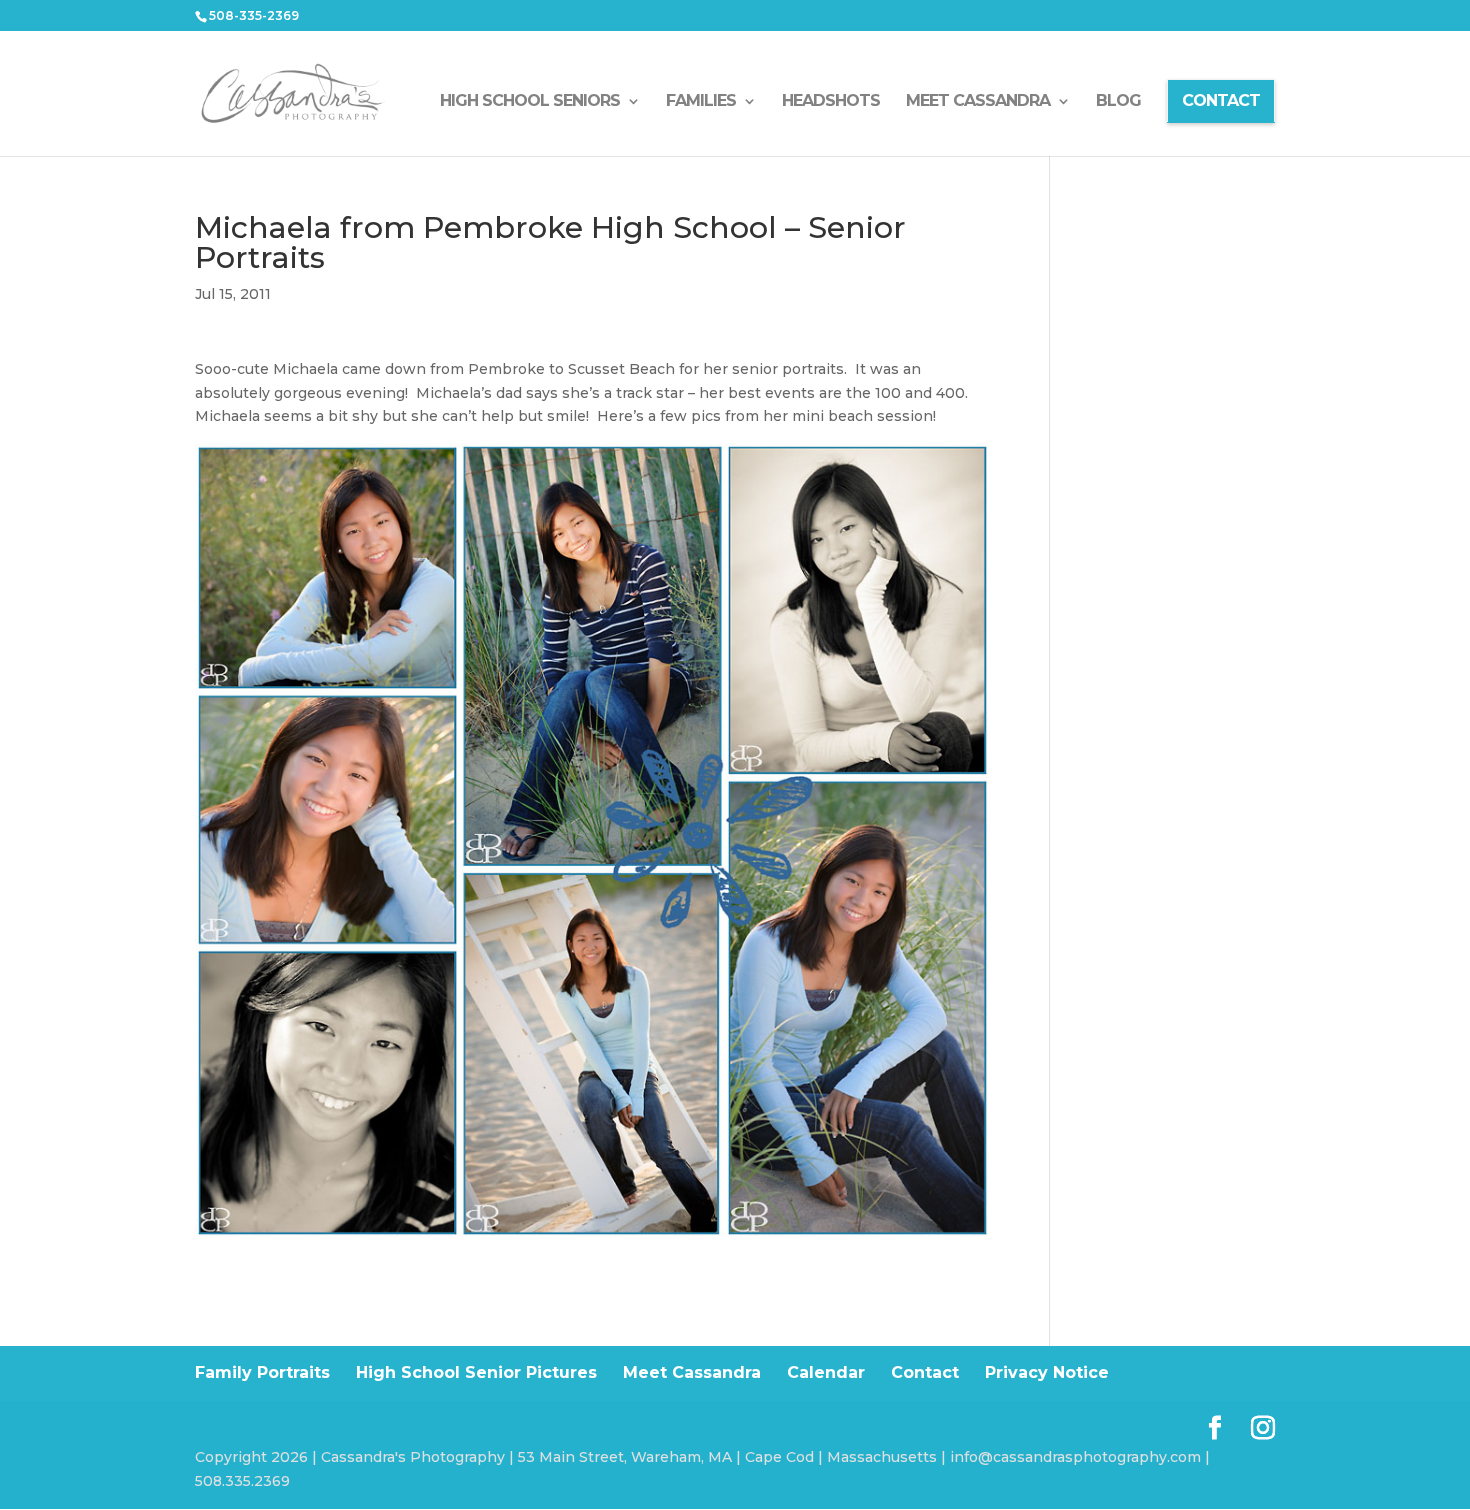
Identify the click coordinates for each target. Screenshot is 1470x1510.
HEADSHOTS (831, 102)
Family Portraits (262, 1372)
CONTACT (1221, 100)
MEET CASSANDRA (978, 102)
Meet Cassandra (692, 1372)
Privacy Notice (1047, 1372)
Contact (925, 1372)
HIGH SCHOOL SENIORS (530, 102)
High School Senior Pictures (476, 1372)
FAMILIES (701, 102)
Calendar (826, 1372)
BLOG (1118, 102)
